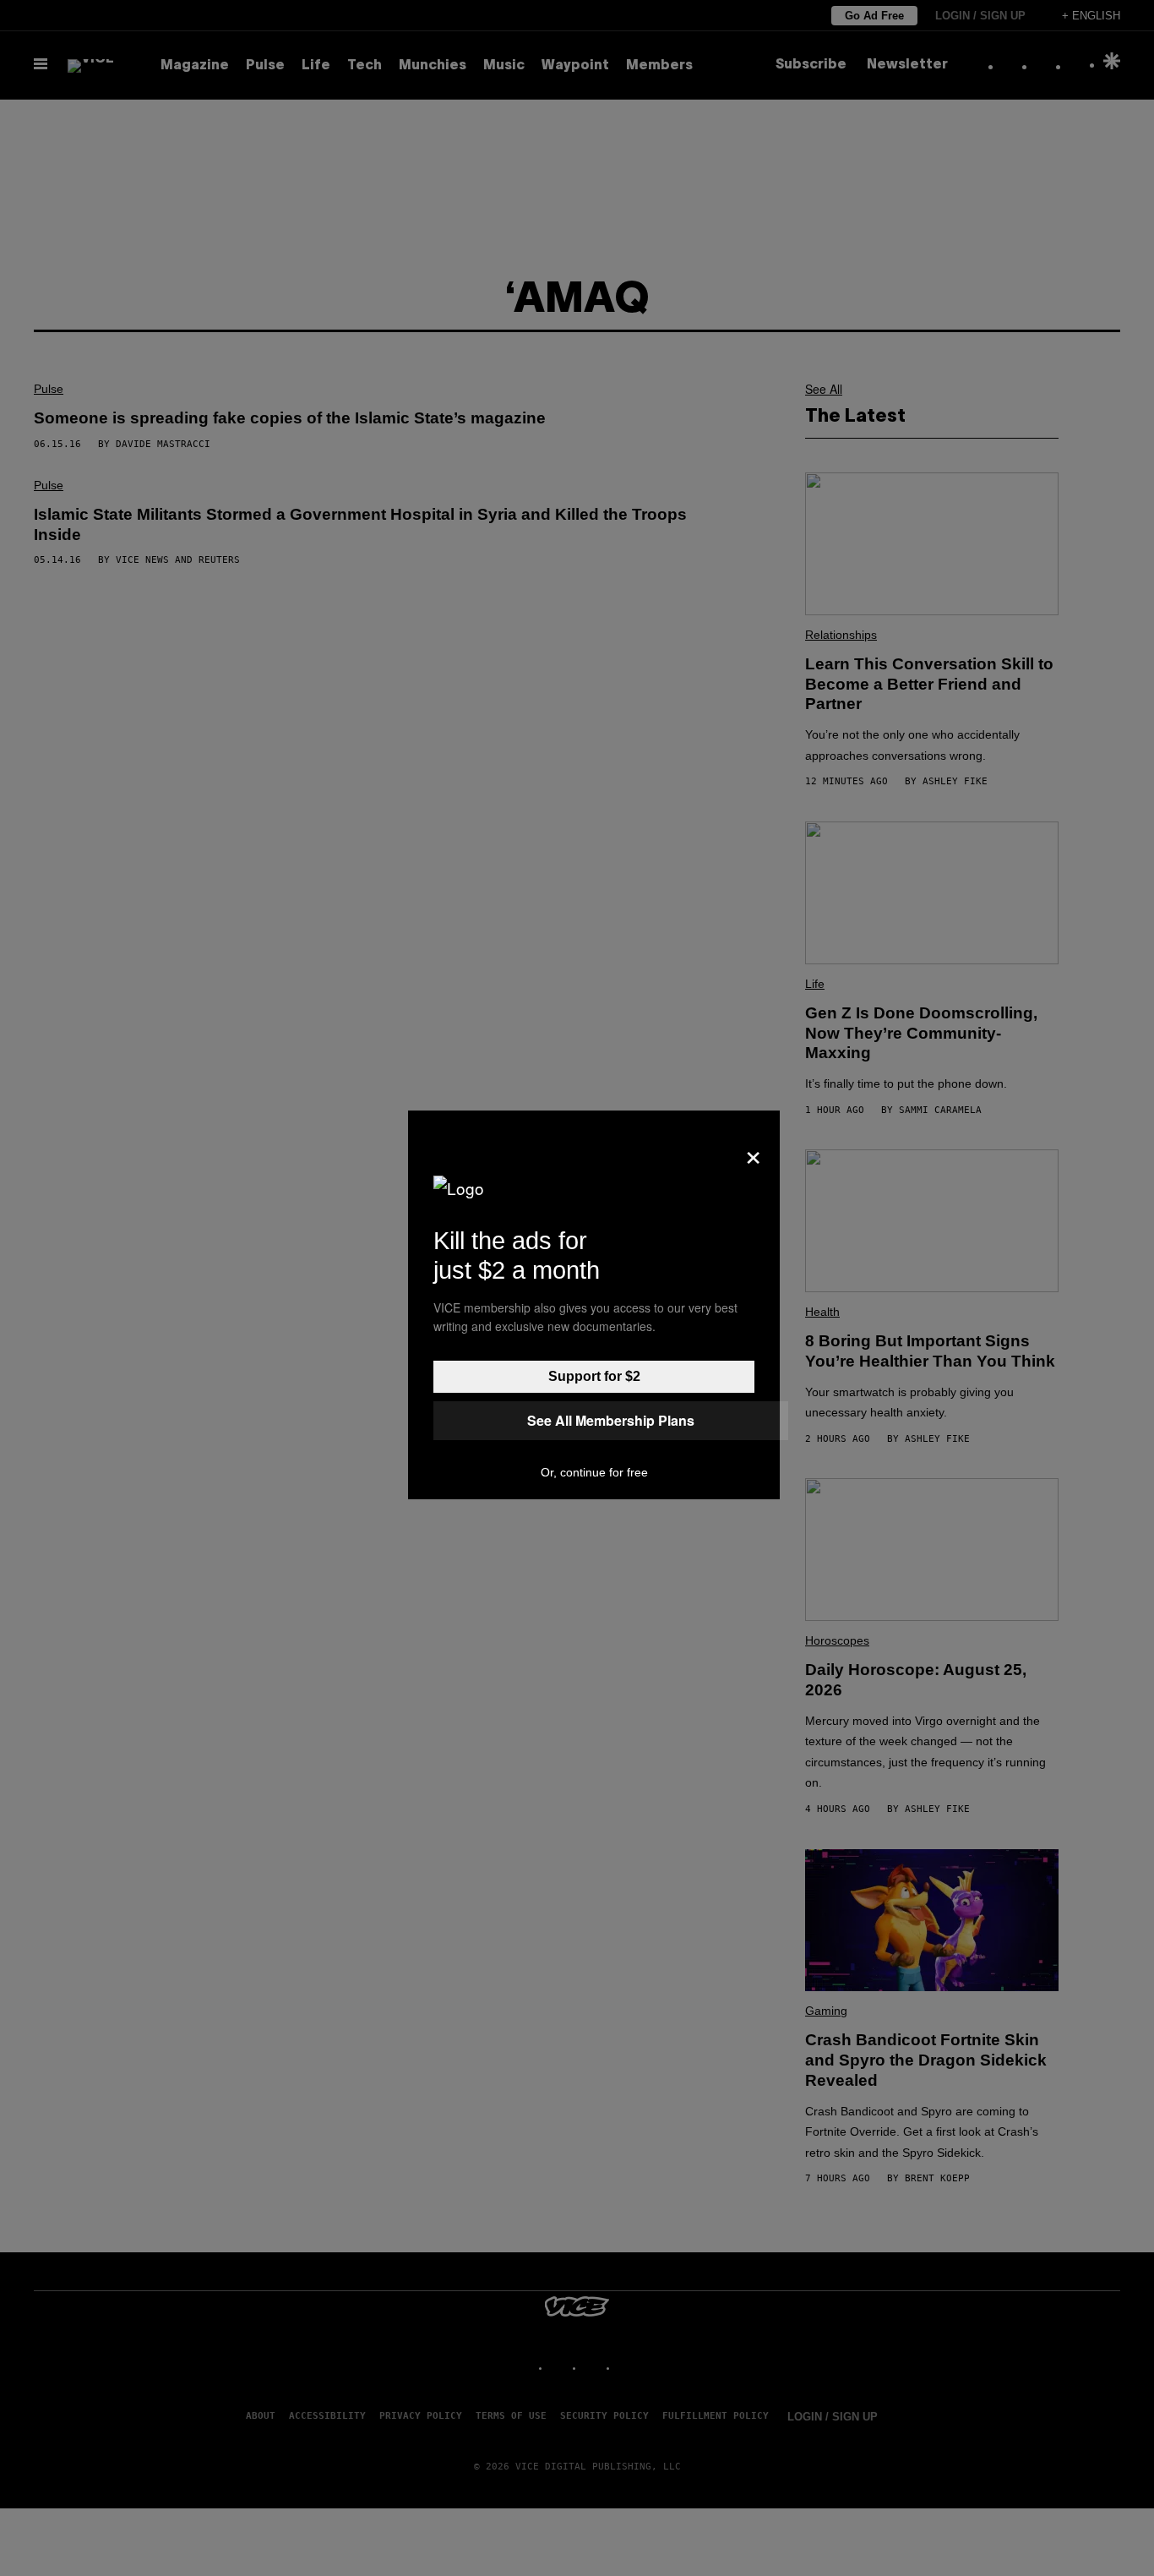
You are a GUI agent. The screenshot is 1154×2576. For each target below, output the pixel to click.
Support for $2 (594, 1376)
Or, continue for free (594, 1472)
